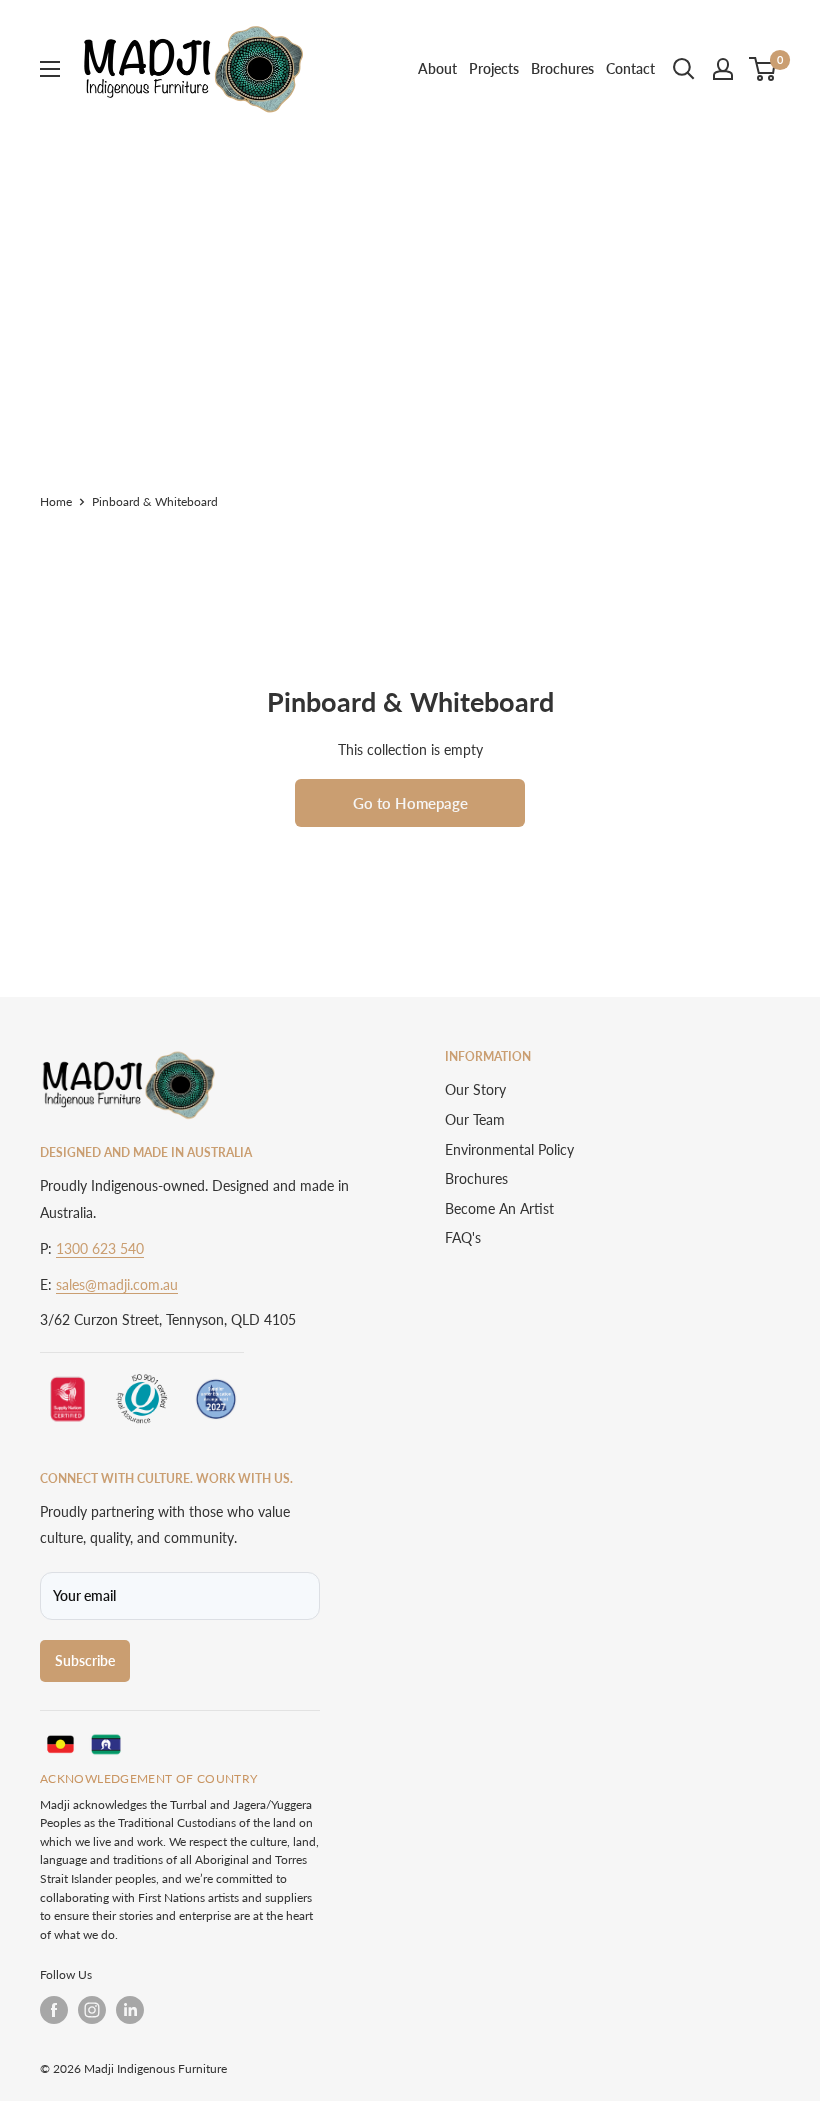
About (437, 68)
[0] (763, 69)
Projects (494, 68)
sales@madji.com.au (117, 1284)
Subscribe (85, 1660)
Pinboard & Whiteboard (155, 501)
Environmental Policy (509, 1149)
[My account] (723, 69)
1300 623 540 (100, 1248)
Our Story (475, 1089)
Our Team (475, 1119)
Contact (630, 68)
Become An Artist (499, 1208)
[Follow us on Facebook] (54, 2010)
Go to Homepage (410, 803)
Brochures (562, 68)
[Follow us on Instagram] (92, 2010)
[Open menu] (50, 69)
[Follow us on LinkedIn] (130, 2010)
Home (56, 501)
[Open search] (684, 69)
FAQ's (463, 1237)
